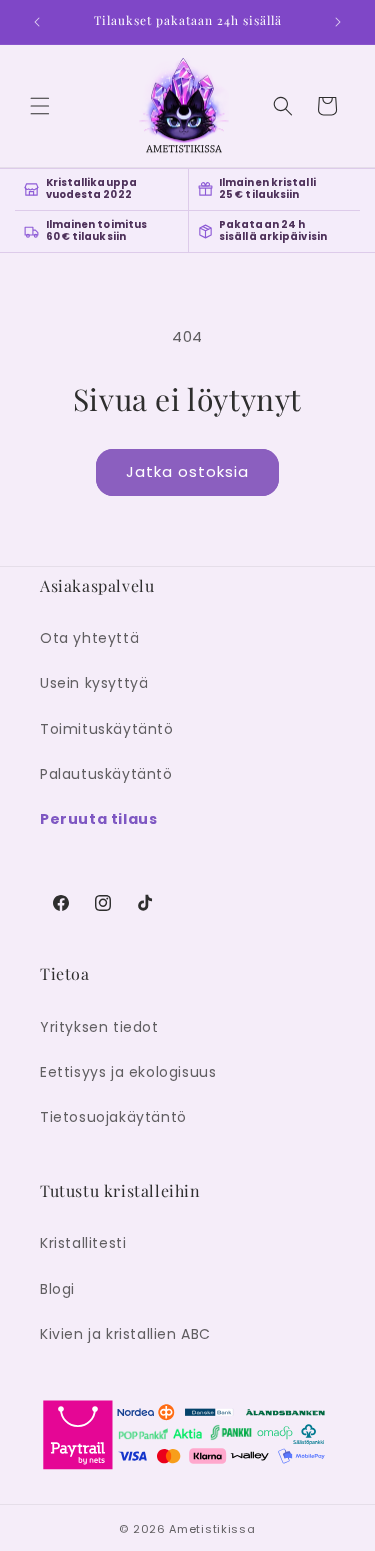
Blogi (57, 1289)
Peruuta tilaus (98, 819)
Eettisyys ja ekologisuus (128, 1072)
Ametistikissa (212, 1529)
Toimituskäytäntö (107, 729)
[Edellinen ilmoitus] (37, 22)
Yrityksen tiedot (99, 1027)
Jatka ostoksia (187, 471)
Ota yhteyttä (89, 638)
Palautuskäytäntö (106, 774)
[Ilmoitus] (338, 22)
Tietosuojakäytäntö (113, 1117)
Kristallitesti (83, 1243)
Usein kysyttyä (94, 683)
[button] (40, 106)
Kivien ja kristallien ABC (125, 1334)
